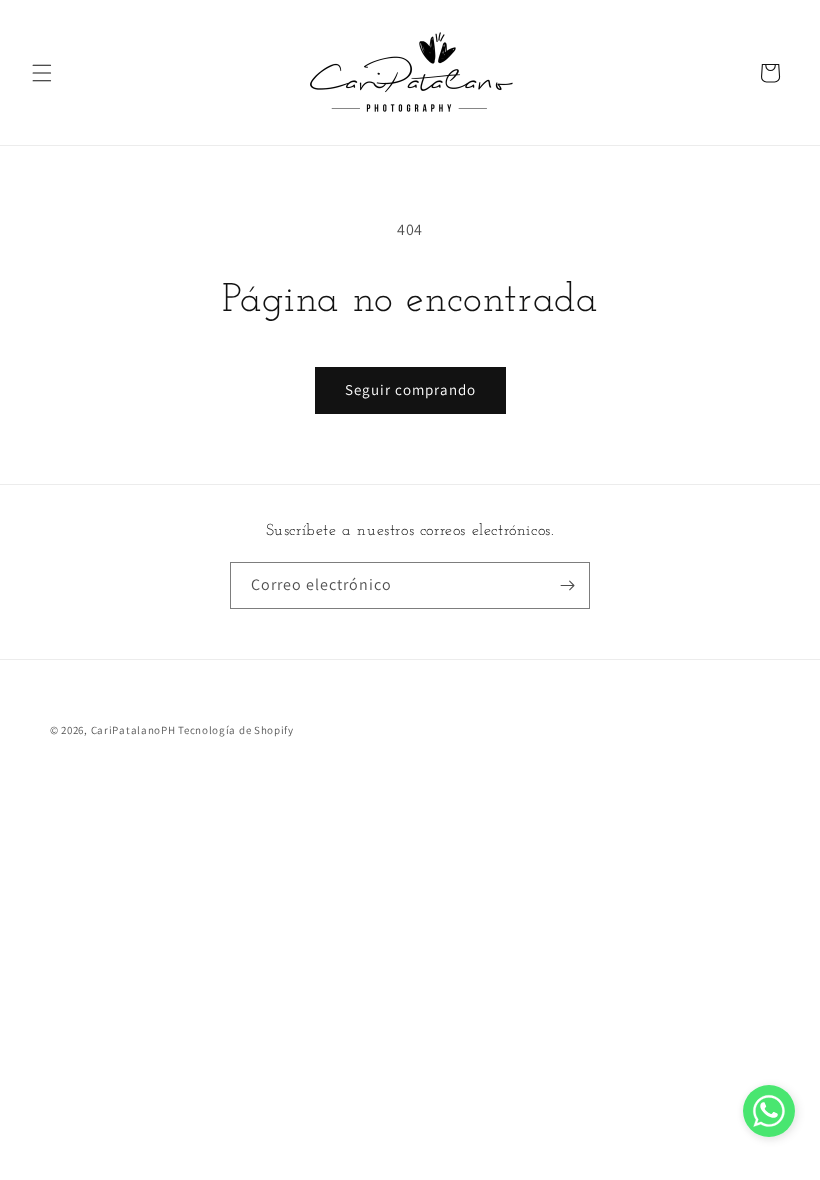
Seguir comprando (410, 389)
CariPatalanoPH (133, 730)
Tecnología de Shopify (236, 730)
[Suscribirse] (567, 585)
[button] (42, 73)
